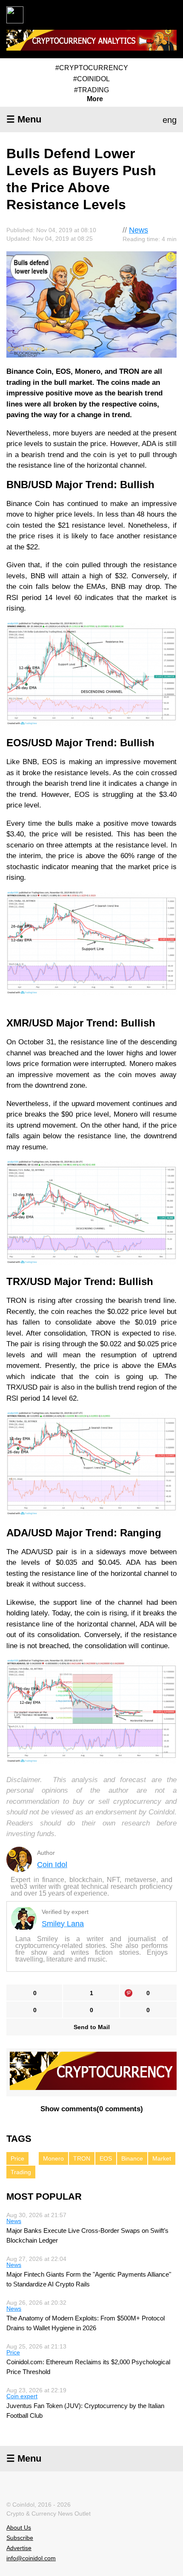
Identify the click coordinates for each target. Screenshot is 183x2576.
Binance (132, 2158)
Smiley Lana (63, 1924)
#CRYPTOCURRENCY (92, 68)
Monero (53, 2158)
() (92, 2109)
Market (162, 2158)
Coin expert (22, 2396)
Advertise (19, 2548)
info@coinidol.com (31, 2558)
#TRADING (91, 90)
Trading (21, 2172)
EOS (106, 2158)
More (95, 99)
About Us (19, 2528)
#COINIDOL (91, 79)
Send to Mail (92, 2027)
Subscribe (20, 2538)
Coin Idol (52, 1865)
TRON (82, 2158)
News (139, 230)
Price (17, 2158)
